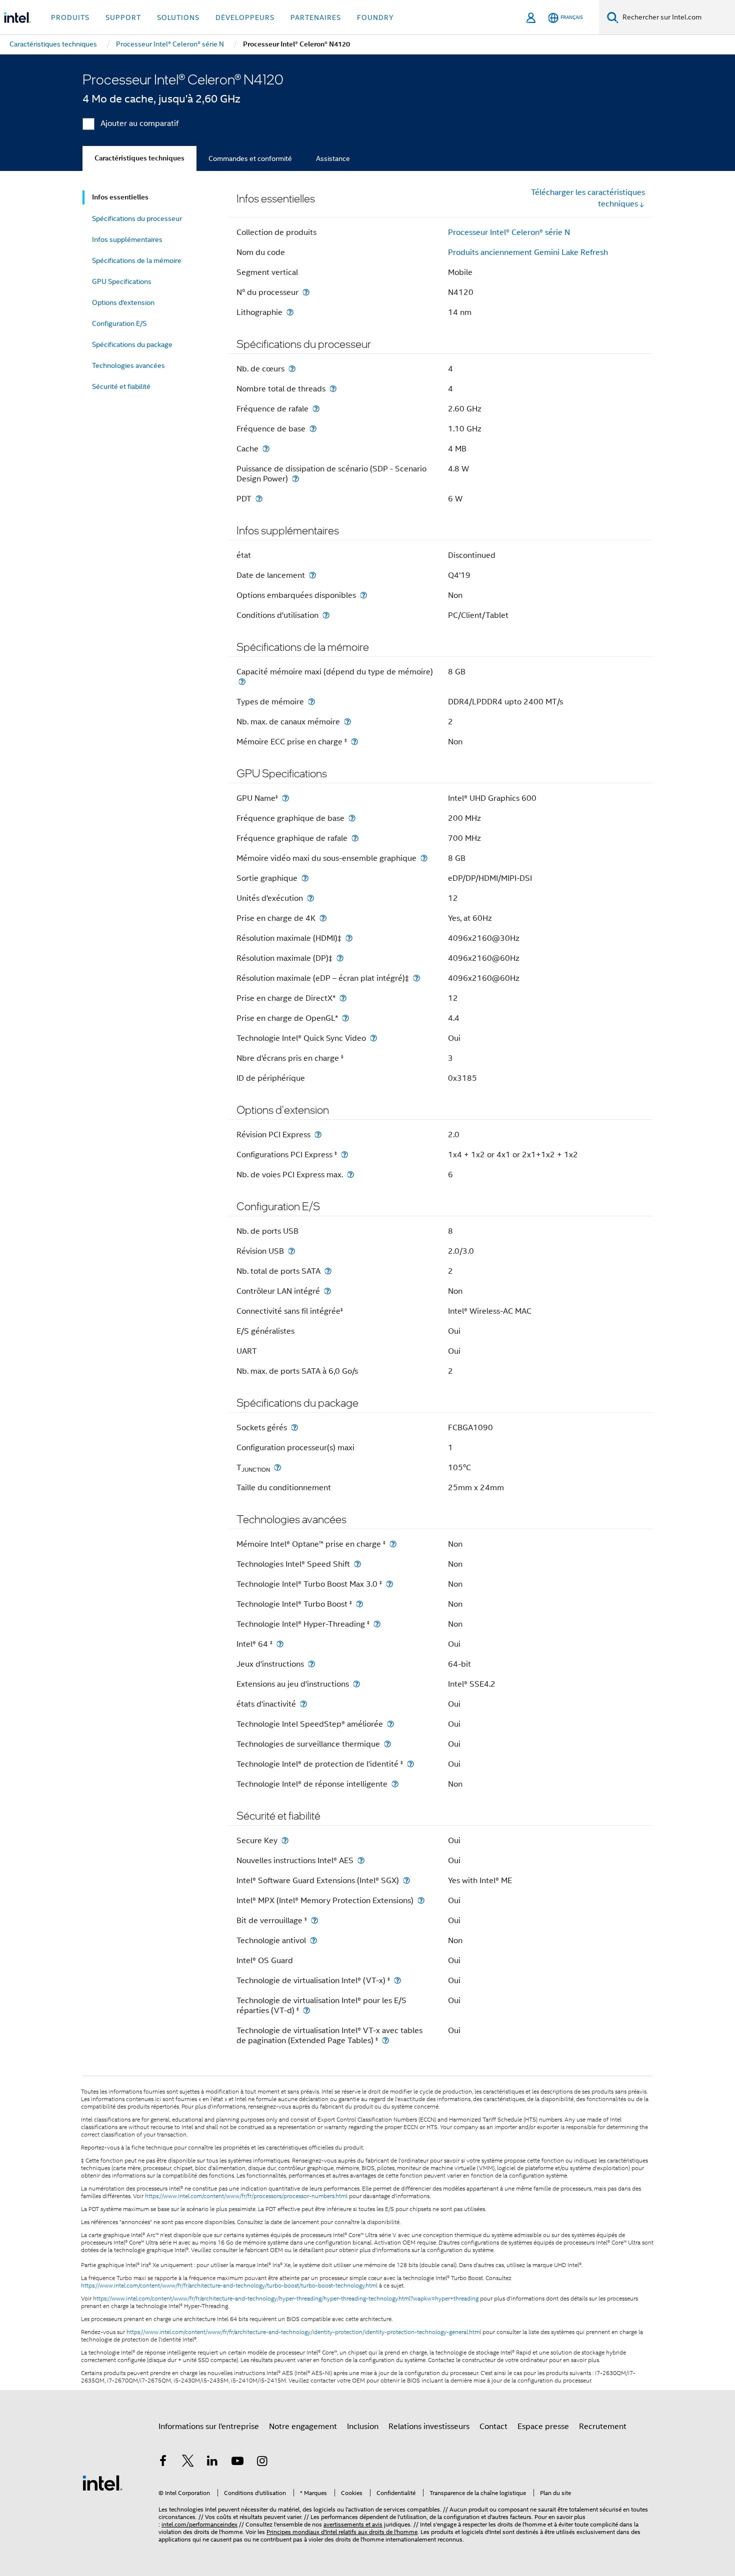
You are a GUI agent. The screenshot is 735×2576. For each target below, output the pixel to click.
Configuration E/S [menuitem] (119, 323)
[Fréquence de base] (313, 429)
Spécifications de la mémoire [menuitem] (137, 260)
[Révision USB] (291, 1251)
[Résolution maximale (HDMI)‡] (349, 938)
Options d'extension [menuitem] (123, 302)
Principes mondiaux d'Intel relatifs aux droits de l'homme (342, 2532)
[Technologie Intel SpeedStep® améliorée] (390, 1724)
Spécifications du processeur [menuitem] (137, 218)
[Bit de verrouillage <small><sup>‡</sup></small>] (314, 1920)
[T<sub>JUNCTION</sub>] (277, 1467)
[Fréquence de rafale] (316, 409)
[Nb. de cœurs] (292, 369)
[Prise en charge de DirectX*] (343, 998)
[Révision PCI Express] (318, 1135)
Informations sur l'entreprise (209, 2427)
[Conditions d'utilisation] (326, 615)
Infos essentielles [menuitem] (120, 197)
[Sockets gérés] (294, 1427)
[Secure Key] (285, 1840)
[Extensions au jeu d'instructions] (356, 1684)
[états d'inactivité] (303, 1704)
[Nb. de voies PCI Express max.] (350, 1175)
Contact (493, 2427)
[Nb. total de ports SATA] (328, 1271)
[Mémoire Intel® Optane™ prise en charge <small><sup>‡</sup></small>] (393, 1544)
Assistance (333, 158)
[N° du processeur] (306, 292)
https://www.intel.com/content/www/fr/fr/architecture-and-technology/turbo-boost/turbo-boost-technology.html (229, 2286)
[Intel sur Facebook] (163, 2463)
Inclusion (363, 2427)
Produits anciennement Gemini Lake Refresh (528, 252)
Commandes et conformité (250, 158)
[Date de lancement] (312, 575)
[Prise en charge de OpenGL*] (345, 1018)
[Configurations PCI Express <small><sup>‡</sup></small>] (344, 1155)
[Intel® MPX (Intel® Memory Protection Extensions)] (421, 1900)
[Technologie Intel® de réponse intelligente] (395, 1784)
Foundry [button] (375, 17)
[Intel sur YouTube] (237, 2463)
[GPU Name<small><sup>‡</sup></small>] (285, 798)
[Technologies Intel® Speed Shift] (357, 1564)
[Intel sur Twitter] (188, 2463)
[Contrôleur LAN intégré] (327, 1291)
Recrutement (603, 2427)
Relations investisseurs (429, 2427)
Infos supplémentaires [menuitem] (127, 239)
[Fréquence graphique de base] (352, 818)
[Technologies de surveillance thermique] (387, 1744)
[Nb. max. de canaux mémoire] (347, 722)
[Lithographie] (290, 312)
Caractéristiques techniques (139, 158)
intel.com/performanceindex (199, 2524)
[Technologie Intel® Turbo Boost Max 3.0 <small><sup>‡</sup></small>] (389, 1584)
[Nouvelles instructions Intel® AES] (361, 1860)
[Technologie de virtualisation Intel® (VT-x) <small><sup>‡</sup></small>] (397, 1980)
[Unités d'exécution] (310, 898)
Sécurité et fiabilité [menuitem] (121, 386)
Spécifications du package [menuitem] (132, 344)
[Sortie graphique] (305, 878)
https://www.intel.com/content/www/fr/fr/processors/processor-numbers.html (246, 2196)
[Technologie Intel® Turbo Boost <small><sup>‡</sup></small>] (359, 1604)
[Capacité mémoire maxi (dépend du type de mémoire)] (242, 682)
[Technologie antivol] (313, 1940)
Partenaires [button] (316, 17)
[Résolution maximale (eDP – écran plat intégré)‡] (416, 978)
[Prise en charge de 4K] (323, 918)
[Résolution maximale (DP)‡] (340, 958)
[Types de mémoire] (311, 702)
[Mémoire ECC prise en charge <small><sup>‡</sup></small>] (354, 742)
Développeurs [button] (245, 17)
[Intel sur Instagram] (262, 2463)
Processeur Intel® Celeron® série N (509, 232)
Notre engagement (303, 2427)
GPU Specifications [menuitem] (122, 281)
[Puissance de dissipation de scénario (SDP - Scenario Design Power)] (295, 479)
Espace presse (543, 2427)
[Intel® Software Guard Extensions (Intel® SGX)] (406, 1880)
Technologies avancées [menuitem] (128, 365)
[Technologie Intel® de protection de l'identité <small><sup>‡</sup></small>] (410, 1764)
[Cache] (266, 449)
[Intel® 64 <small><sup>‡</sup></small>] (280, 1644)
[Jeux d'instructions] (311, 1664)
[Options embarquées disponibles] (363, 595)
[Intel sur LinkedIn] (212, 2463)
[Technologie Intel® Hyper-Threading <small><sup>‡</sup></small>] (377, 1624)
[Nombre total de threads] (333, 389)
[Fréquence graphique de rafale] (355, 838)
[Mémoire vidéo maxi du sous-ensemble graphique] (424, 858)
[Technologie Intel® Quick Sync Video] (373, 1038)
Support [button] (123, 17)
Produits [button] (70, 17)
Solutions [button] (178, 17)
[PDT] (259, 499)
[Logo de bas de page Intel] (102, 2483)
